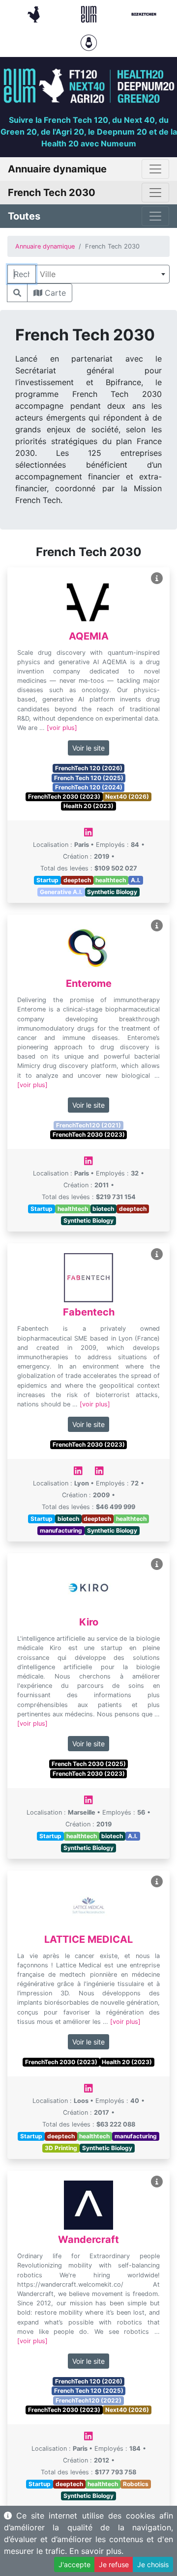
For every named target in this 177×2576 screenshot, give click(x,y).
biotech (103, 1209)
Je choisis (153, 2564)
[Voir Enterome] (157, 926)
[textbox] (103, 274)
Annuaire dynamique (45, 246)
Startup (47, 880)
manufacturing (61, 1530)
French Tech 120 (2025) (89, 778)
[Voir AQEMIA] (157, 578)
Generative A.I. (61, 892)
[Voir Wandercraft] (157, 2182)
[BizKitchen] (144, 13)
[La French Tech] (35, 13)
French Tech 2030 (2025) (89, 1764)
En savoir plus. (96, 2551)
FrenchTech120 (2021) (88, 1125)
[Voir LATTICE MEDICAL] (157, 1882)
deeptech (77, 880)
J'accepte (74, 2564)
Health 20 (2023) (88, 806)
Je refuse (114, 2564)
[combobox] (103, 274)
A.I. (136, 880)
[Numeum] (90, 13)
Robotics (136, 2484)
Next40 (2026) (127, 797)
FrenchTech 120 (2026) (89, 768)
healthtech (111, 880)
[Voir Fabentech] (157, 1254)
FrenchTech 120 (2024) (89, 787)
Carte (54, 293)
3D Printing (61, 2148)
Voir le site (88, 748)
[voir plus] (62, 728)
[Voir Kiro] (157, 1564)
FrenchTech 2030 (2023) (64, 797)
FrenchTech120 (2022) (88, 2400)
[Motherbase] (89, 42)
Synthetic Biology (112, 892)
